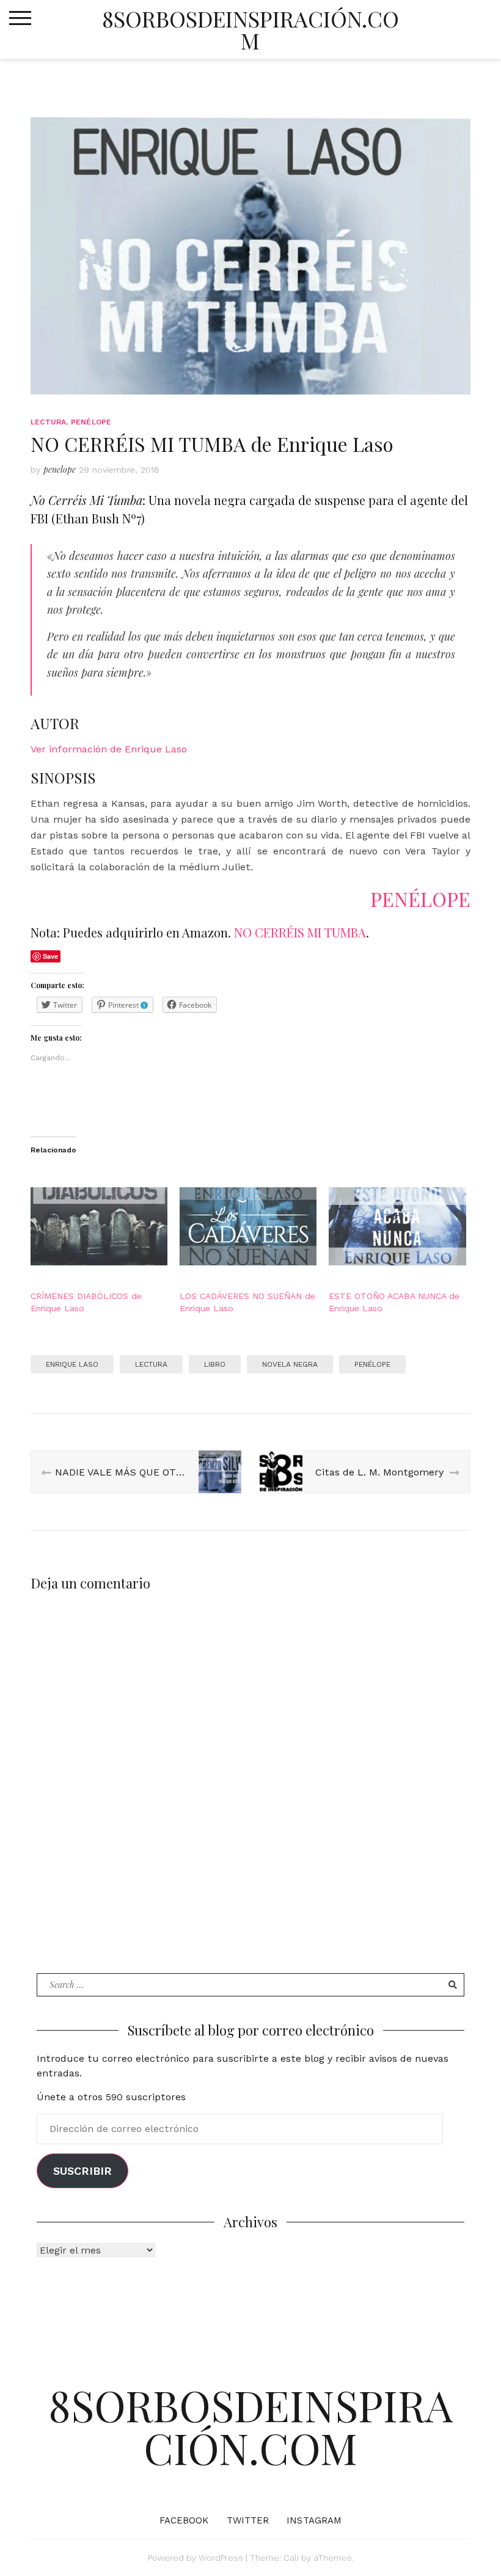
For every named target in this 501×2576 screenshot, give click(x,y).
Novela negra (290, 1364)
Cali (291, 2558)
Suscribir (82, 2171)
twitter (248, 2520)
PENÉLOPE (91, 422)
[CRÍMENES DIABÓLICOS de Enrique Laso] (99, 1226)
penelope (60, 469)
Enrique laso (72, 1364)
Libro (215, 1364)
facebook (184, 2520)
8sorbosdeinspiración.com (250, 29)
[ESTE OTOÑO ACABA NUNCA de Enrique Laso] (397, 1226)
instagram (314, 2520)
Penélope (372, 1364)
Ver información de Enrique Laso (109, 749)
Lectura (48, 422)
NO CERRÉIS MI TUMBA (300, 932)
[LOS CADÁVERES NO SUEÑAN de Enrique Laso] (248, 1226)
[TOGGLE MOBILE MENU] (20, 18)
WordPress (221, 2558)
